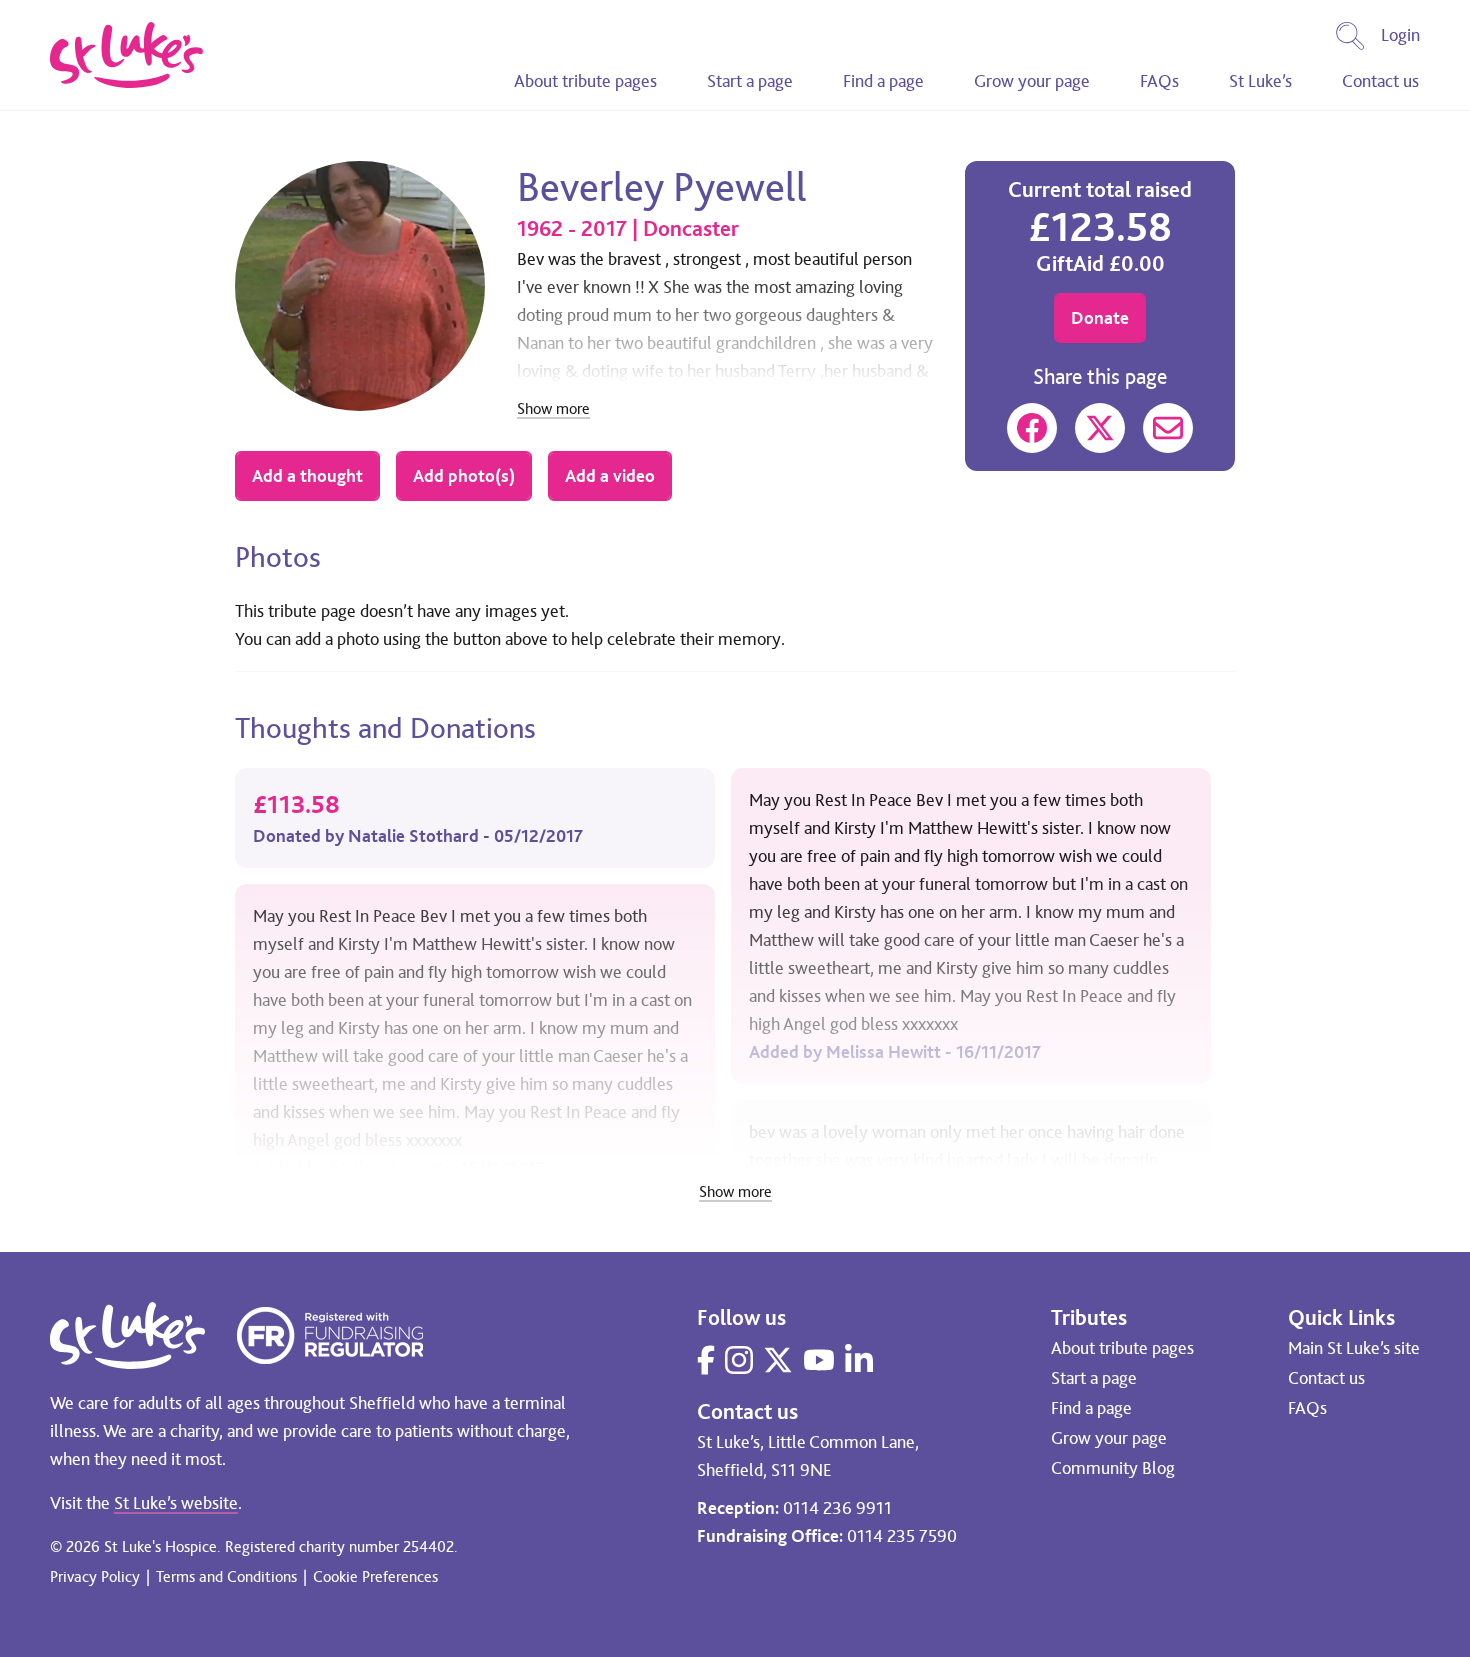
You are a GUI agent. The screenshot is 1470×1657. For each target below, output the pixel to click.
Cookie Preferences (375, 1576)
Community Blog (1113, 1468)
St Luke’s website (176, 1503)
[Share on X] (1100, 428)
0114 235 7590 (902, 1536)
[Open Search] (1350, 36)
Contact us (1380, 81)
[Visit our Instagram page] (739, 1360)
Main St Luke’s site (1354, 1348)
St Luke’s (1260, 81)
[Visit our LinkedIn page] (859, 1360)
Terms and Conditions (226, 1576)
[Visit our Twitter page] (778, 1360)
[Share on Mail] (1168, 428)
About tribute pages (585, 81)
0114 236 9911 (837, 1508)
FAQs (1159, 81)
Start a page (750, 81)
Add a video (610, 476)
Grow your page (1032, 81)
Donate (1100, 318)
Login (1400, 35)
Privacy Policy (95, 1576)
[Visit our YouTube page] (819, 1360)
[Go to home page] (126, 55)
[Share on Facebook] (1032, 428)
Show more (553, 409)
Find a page (883, 81)
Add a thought (307, 476)
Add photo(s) (464, 476)
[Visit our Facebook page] (706, 1360)
